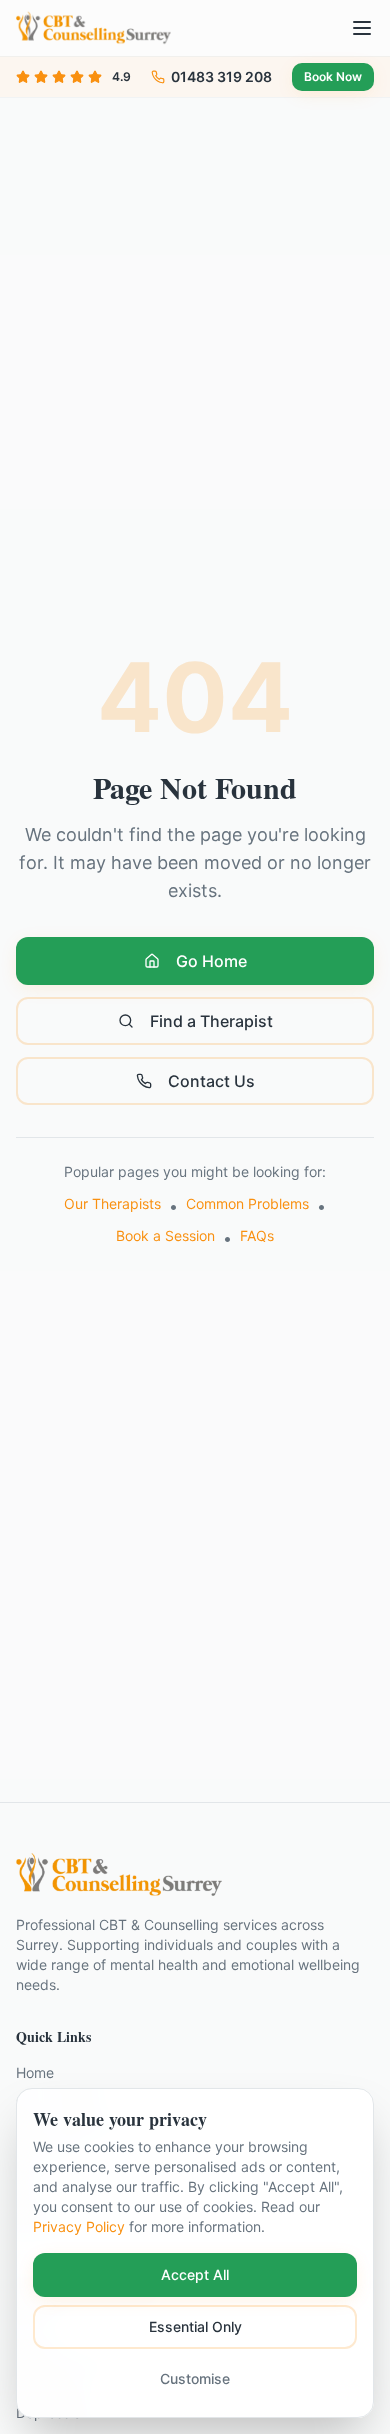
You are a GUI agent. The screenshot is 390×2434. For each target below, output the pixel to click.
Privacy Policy (79, 2226)
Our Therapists (112, 1203)
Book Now (333, 76)
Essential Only (195, 2326)
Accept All (195, 2274)
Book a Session (165, 1235)
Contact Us (211, 1081)
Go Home (211, 961)
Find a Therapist (211, 1021)
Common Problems (247, 1203)
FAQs (257, 1235)
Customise (195, 2378)
